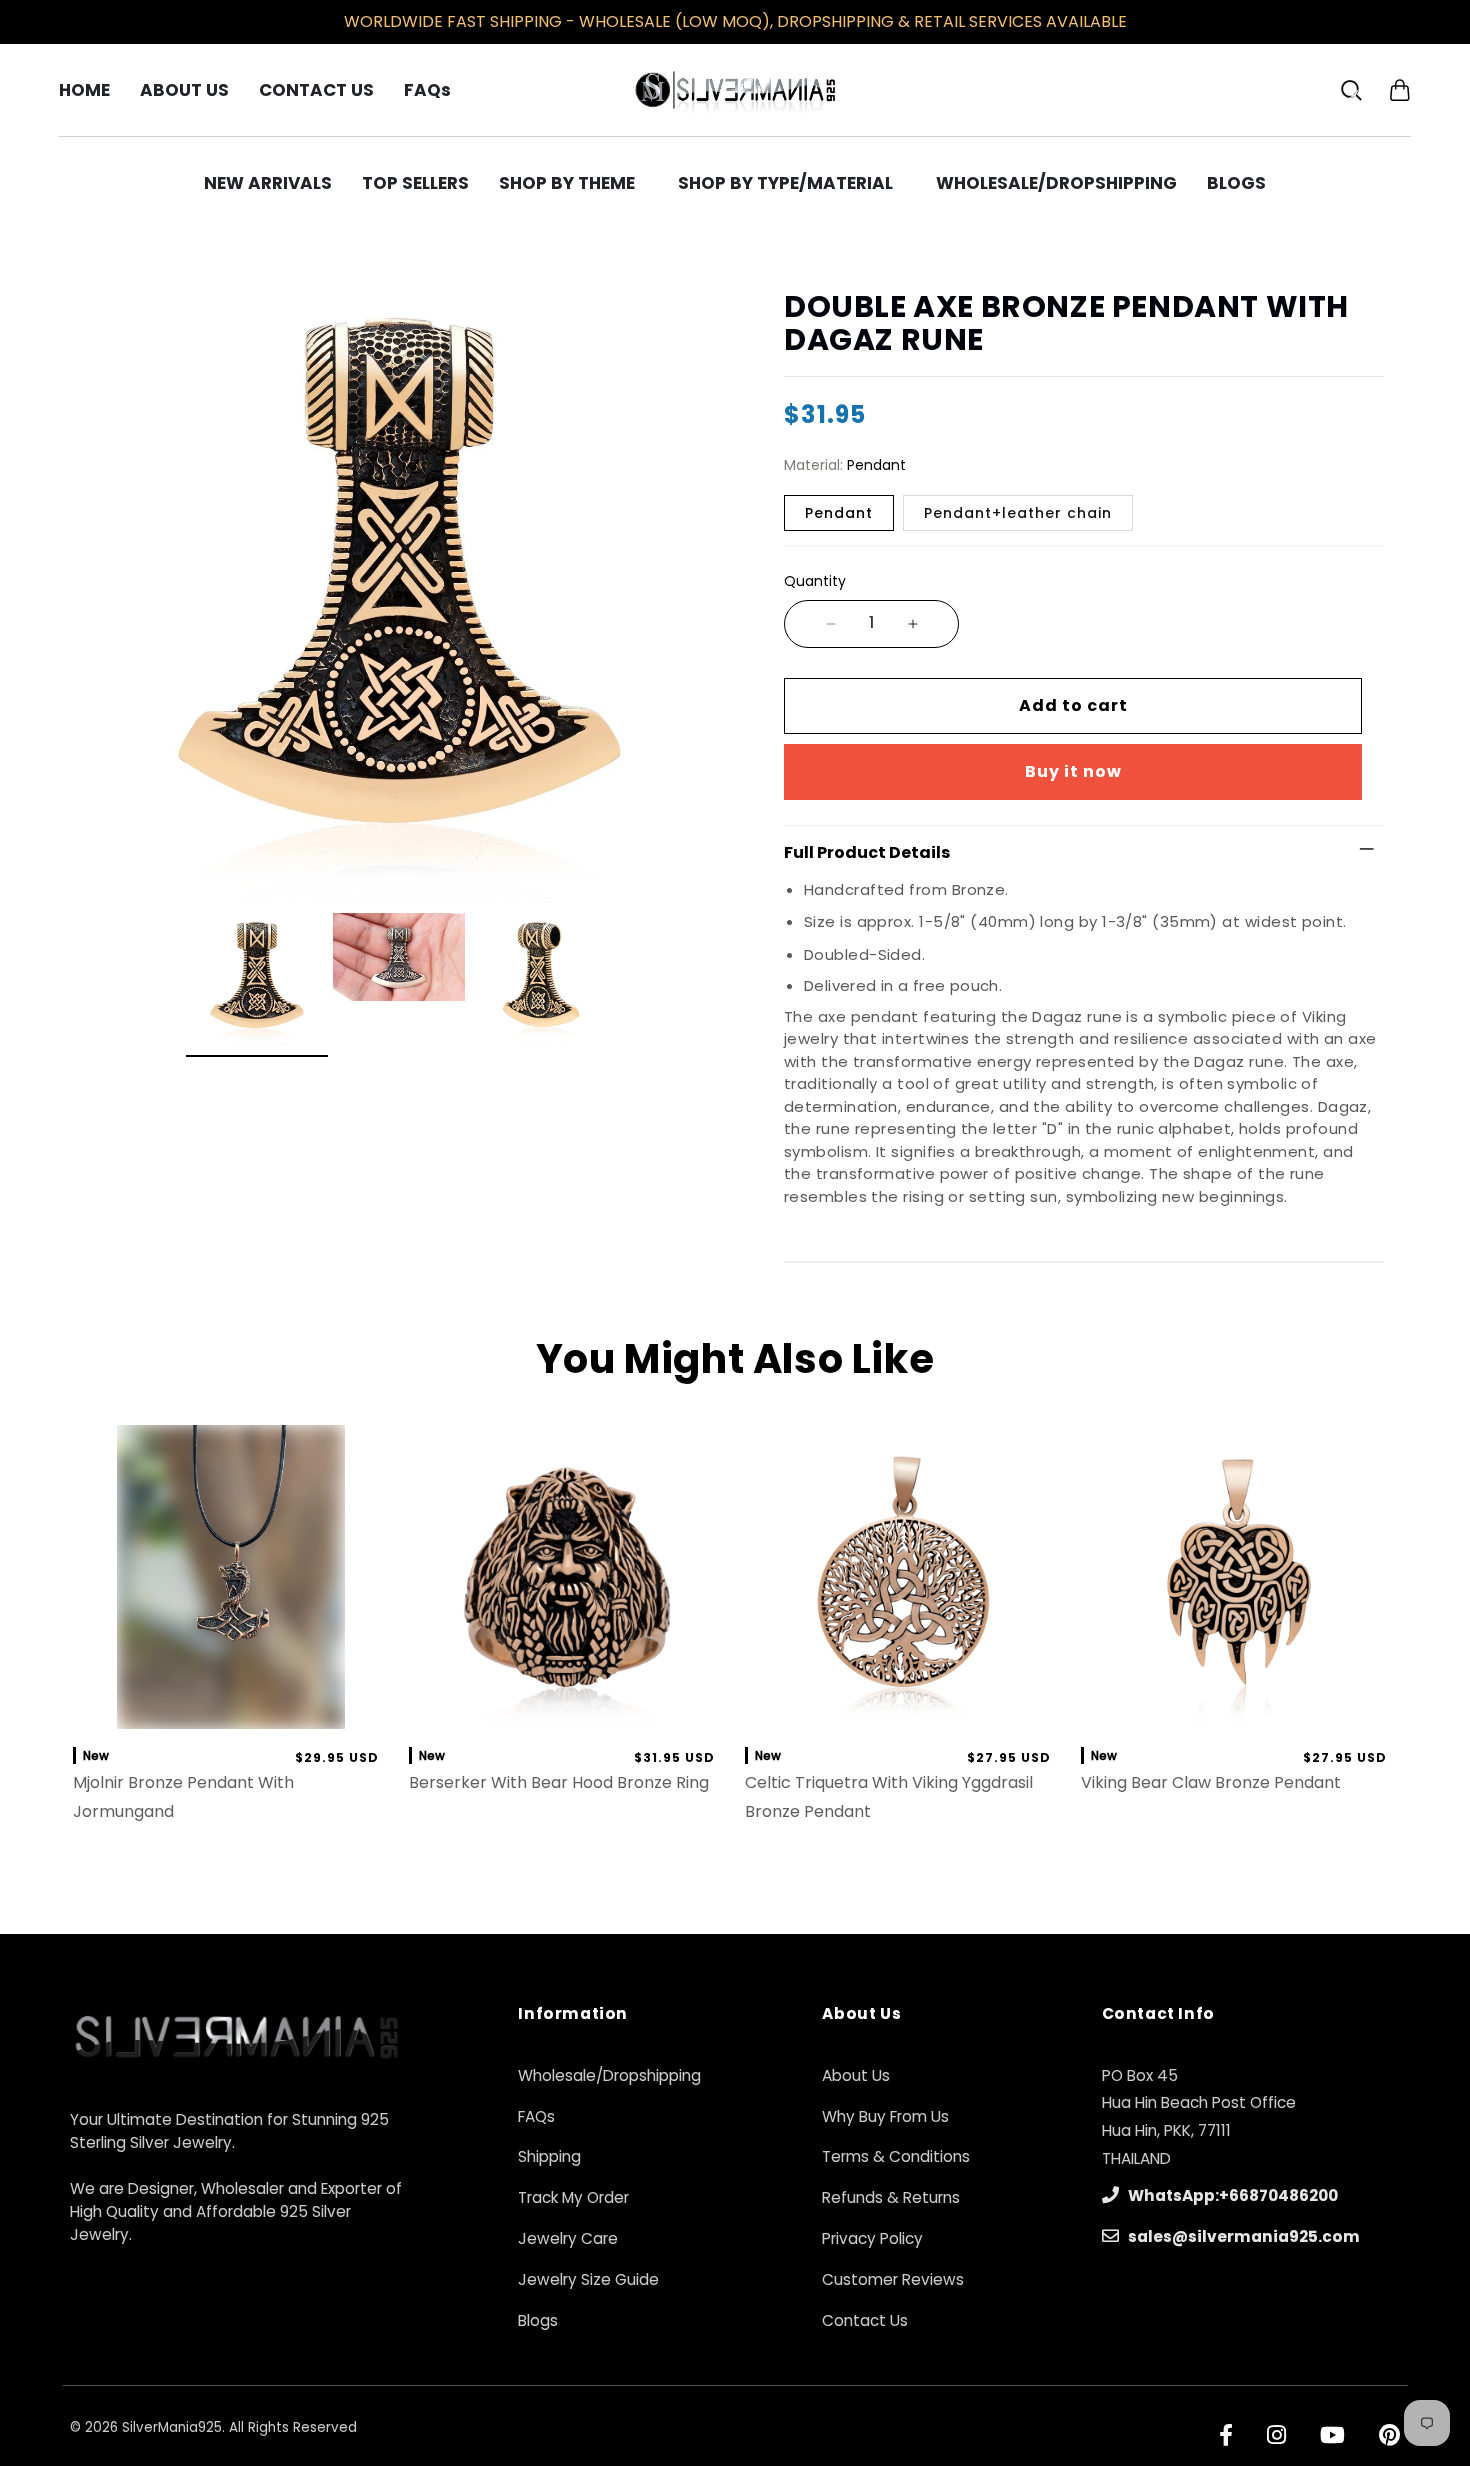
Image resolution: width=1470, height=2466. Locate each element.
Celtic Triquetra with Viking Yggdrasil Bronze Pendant (889, 1797)
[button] (1399, 89)
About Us (856, 2075)
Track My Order (573, 2197)
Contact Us (865, 2320)
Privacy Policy (872, 2238)
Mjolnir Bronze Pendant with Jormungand (183, 1797)
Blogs (538, 2320)
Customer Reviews (893, 2279)
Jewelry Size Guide (588, 2279)
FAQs (536, 2116)
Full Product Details (867, 852)
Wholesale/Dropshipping (609, 2075)
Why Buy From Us (885, 2116)
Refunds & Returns (891, 2197)
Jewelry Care (568, 2238)
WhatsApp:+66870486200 (1231, 2195)
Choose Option (230, 1708)
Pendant (839, 513)
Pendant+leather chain (1018, 513)
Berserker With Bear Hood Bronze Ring (559, 1782)
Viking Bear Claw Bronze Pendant (1211, 1782)
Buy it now (1073, 771)
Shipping (549, 2156)
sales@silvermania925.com (1242, 2236)
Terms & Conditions (896, 2156)
